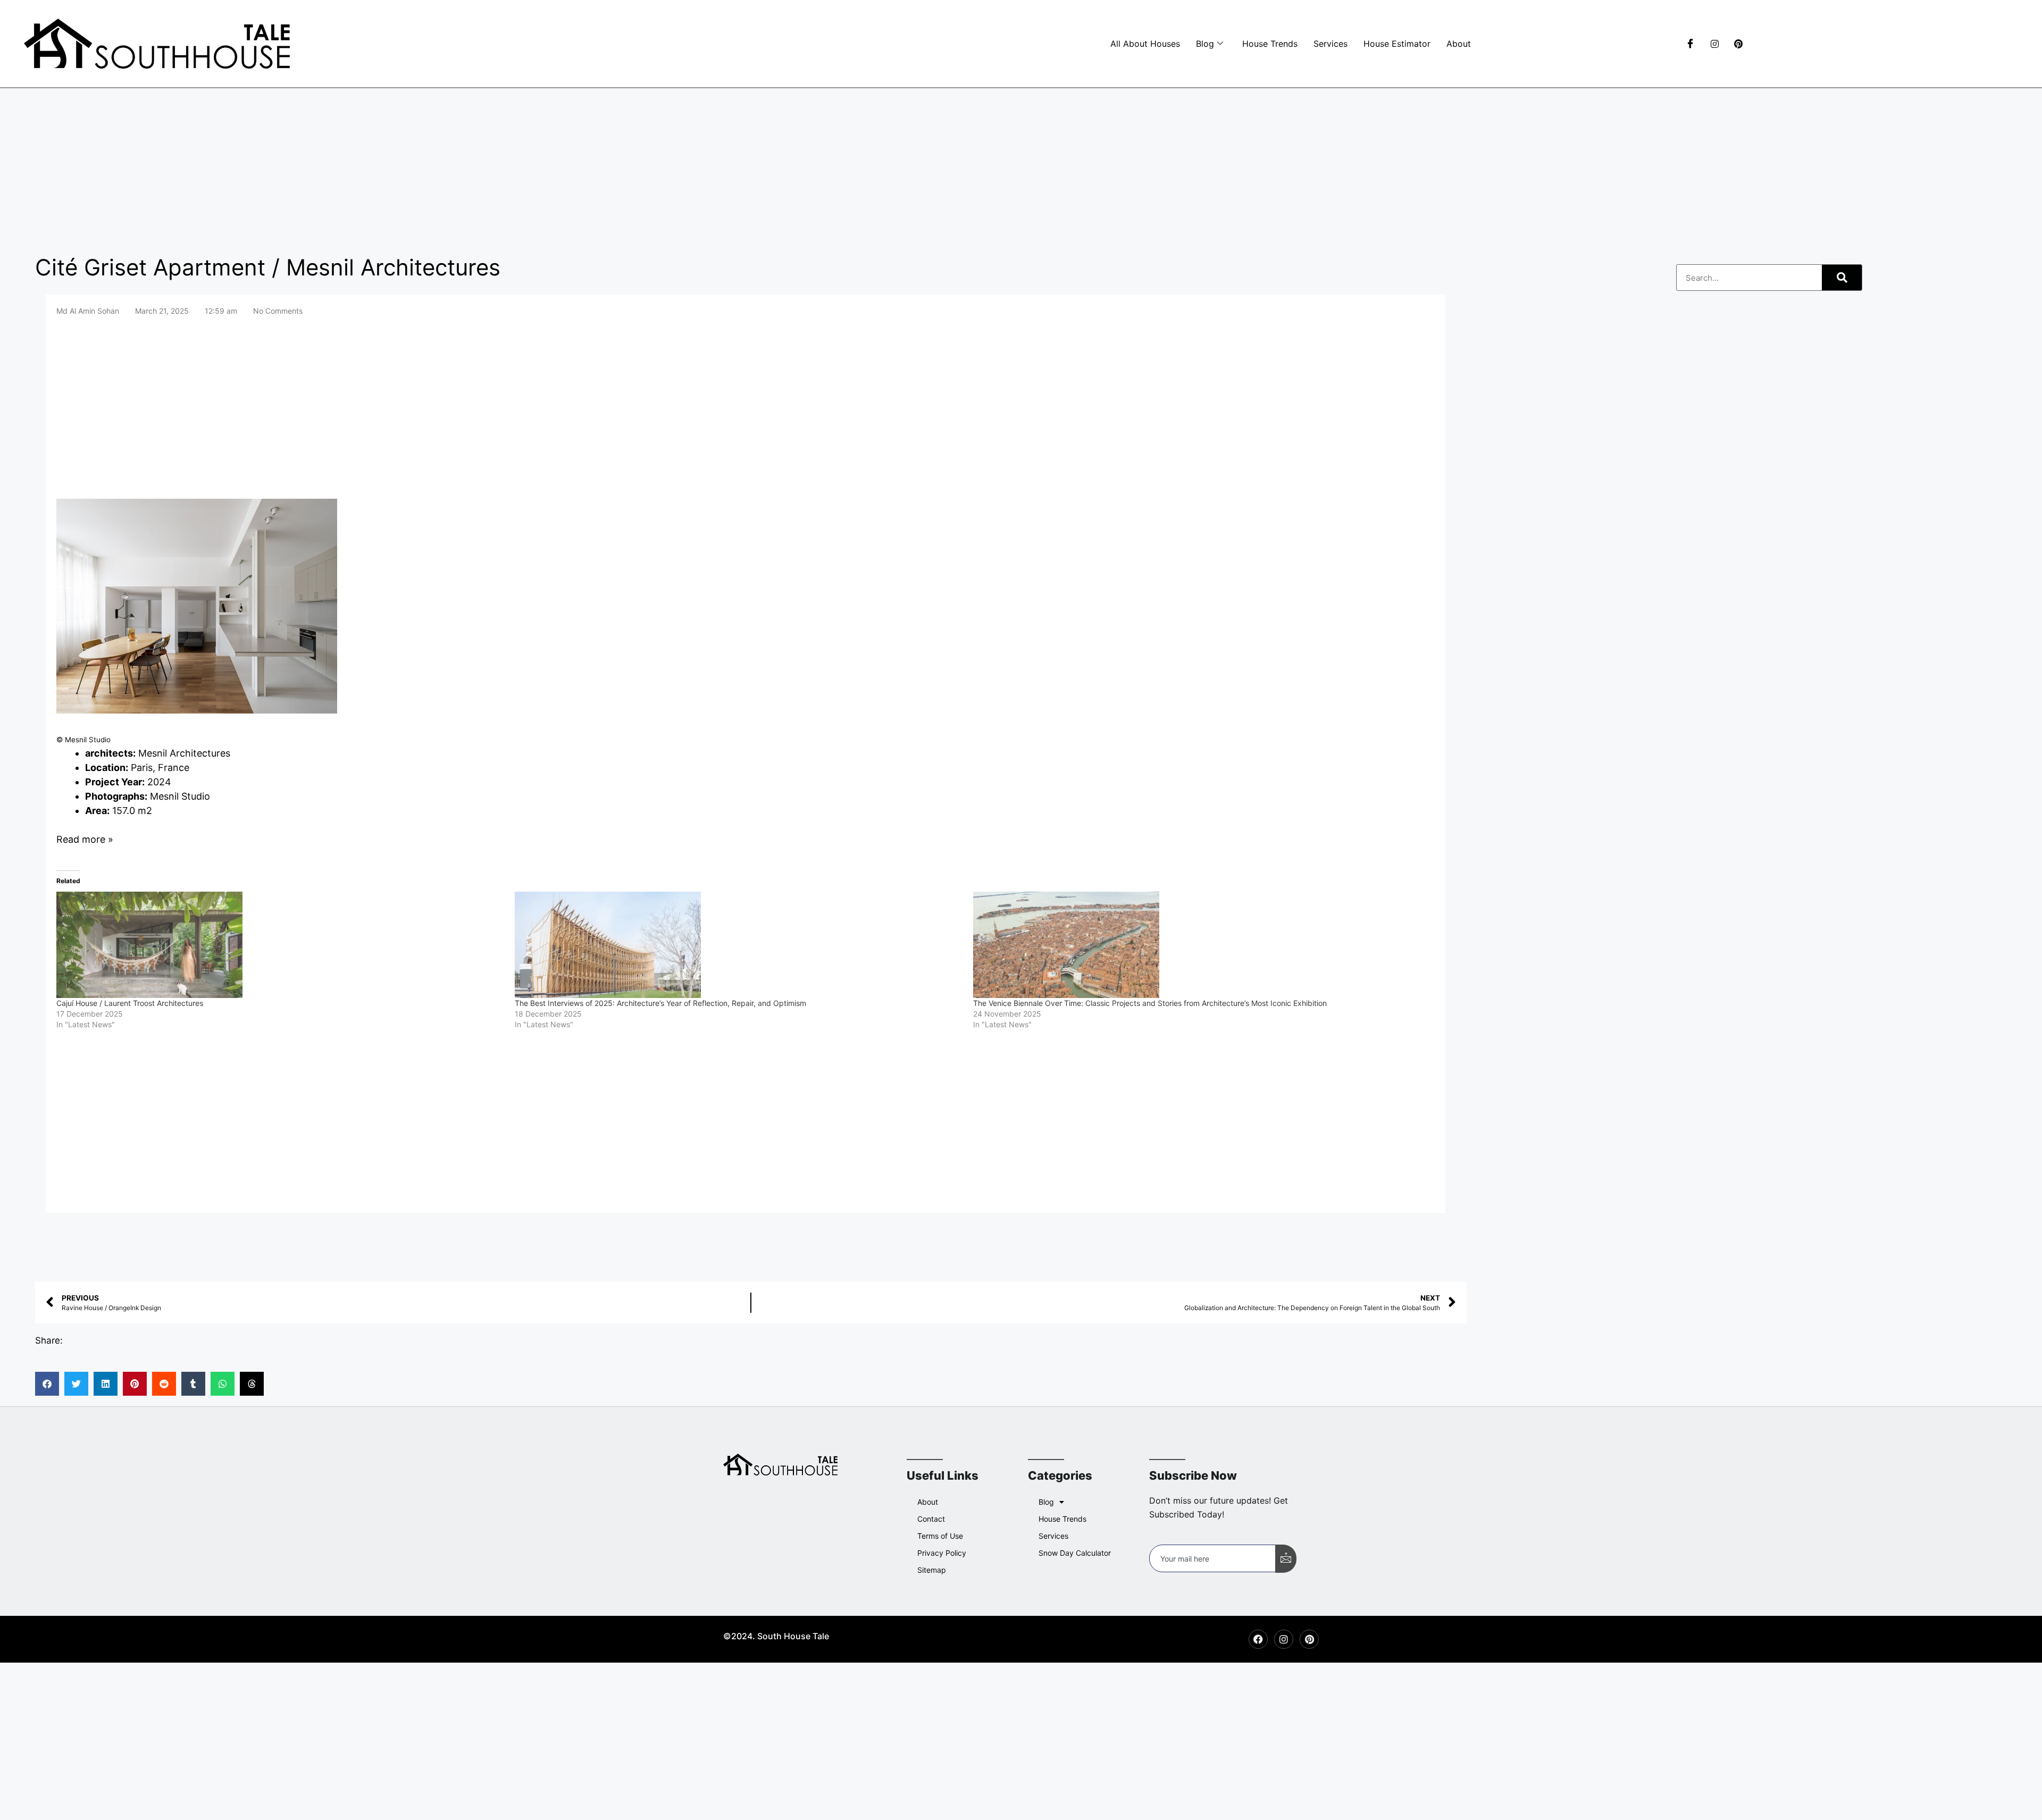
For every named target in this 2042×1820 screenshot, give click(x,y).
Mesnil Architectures (184, 753)
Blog (1205, 44)
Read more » (85, 839)
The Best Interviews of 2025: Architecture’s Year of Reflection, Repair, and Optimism (660, 1003)
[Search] (1842, 278)
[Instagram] (1711, 44)
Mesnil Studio (180, 796)
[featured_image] (197, 710)
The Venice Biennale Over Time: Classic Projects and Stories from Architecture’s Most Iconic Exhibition (1150, 1003)
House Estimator (1397, 44)
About (1459, 44)
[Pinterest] (1735, 44)
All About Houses (1145, 44)
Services (1330, 44)
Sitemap (932, 1570)
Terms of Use (940, 1536)
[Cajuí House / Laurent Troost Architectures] (280, 945)
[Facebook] (1687, 44)
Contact (931, 1519)
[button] (47, 1384)
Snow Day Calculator (1075, 1553)
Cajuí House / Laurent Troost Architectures (130, 1003)
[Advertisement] (1021, 167)
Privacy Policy (942, 1553)
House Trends (1270, 44)
